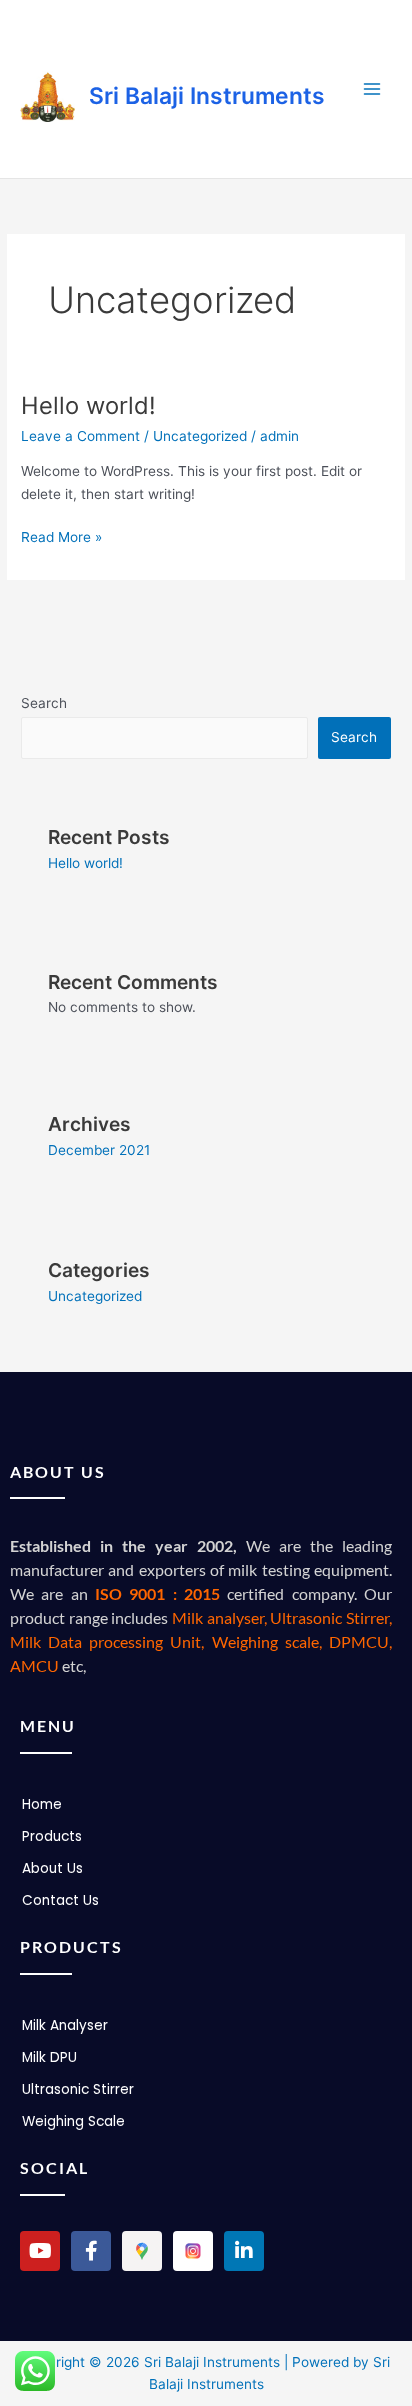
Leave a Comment (80, 436)
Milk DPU (49, 2057)
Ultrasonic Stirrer (78, 2089)
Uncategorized (200, 436)
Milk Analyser (65, 2025)
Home (42, 1804)
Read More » (61, 535)
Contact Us (60, 1900)
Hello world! (88, 405)
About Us (52, 1868)
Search (44, 703)
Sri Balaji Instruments (207, 96)
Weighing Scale (73, 2121)
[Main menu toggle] (372, 89)
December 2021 (99, 1150)
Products (52, 1836)
